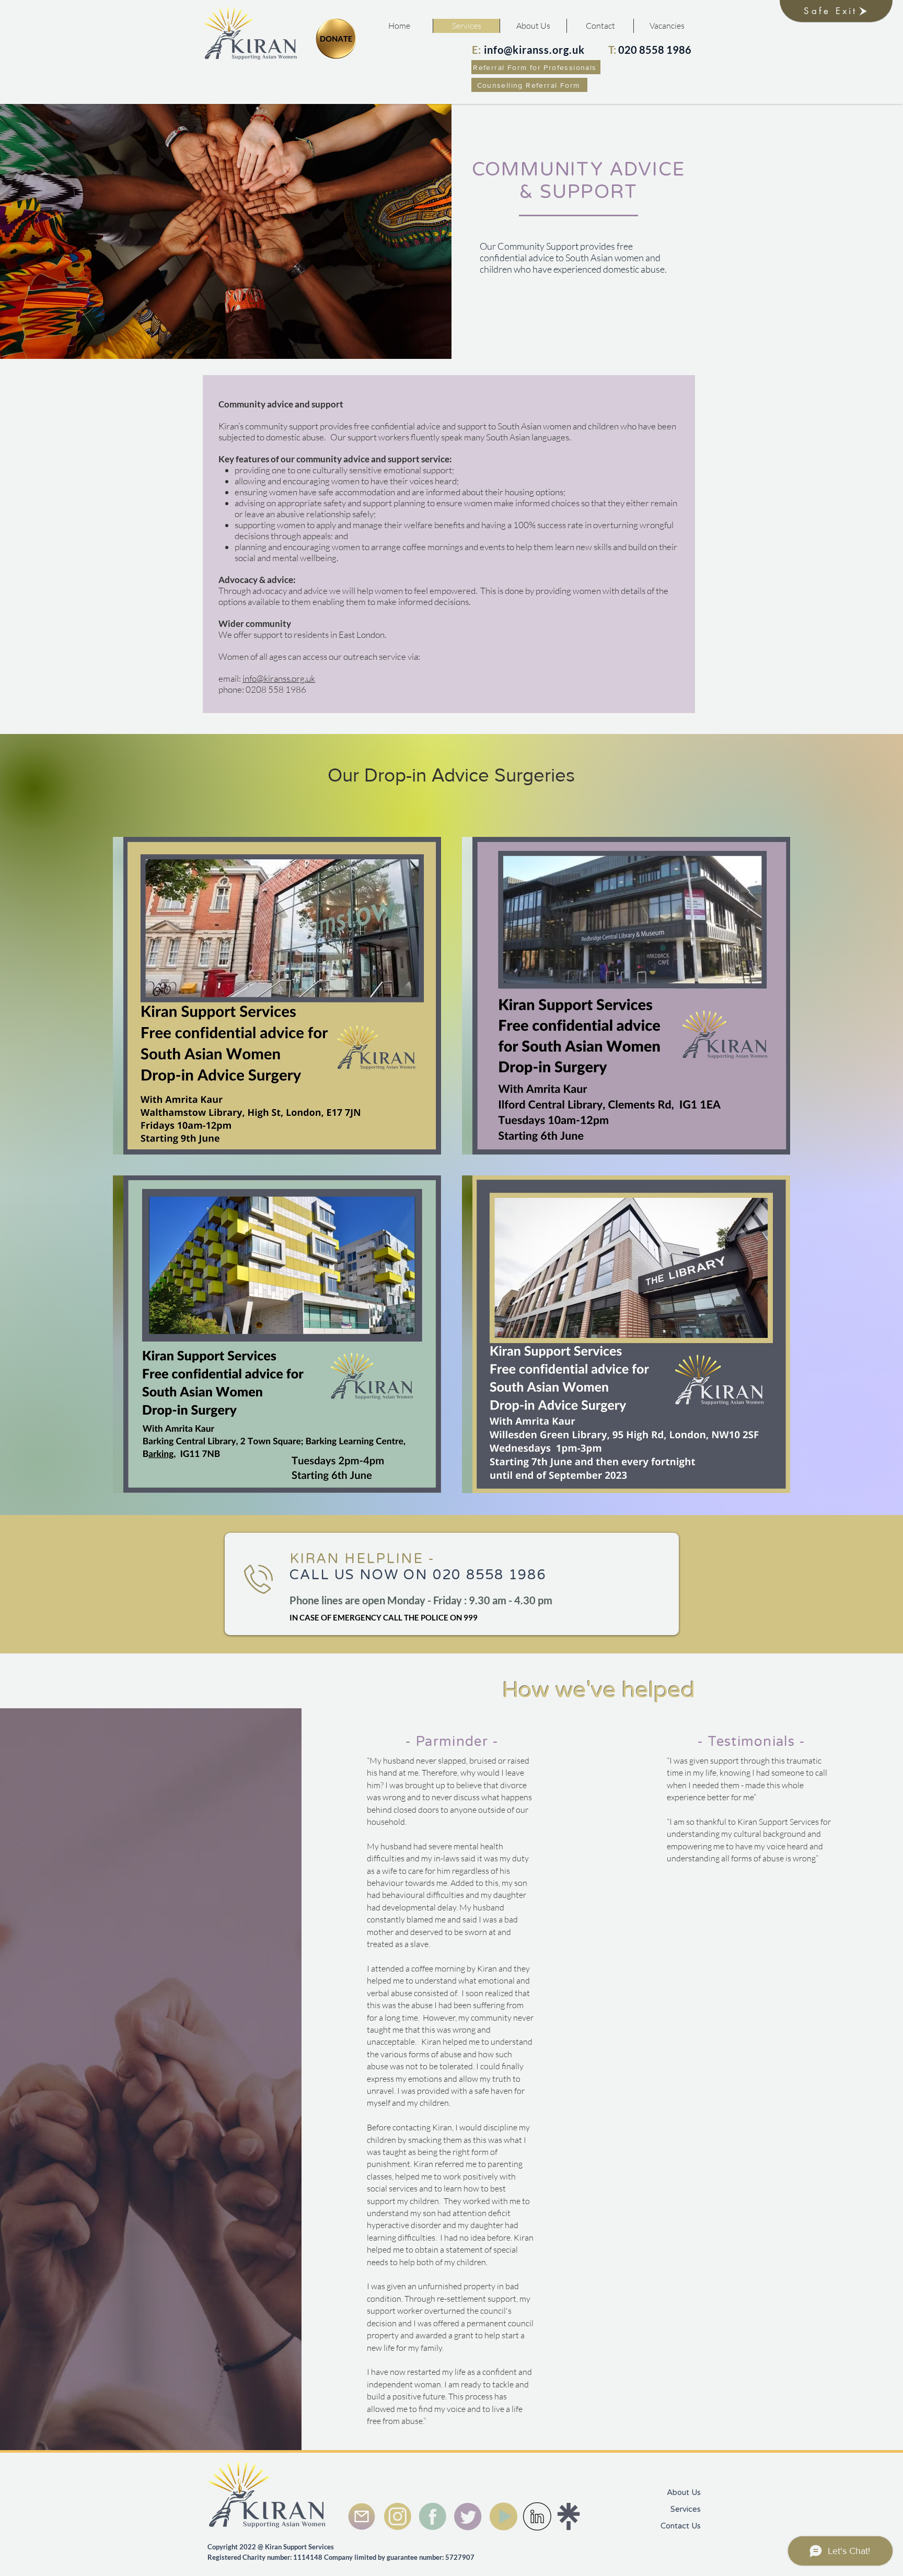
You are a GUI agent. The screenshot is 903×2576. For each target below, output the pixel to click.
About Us (684, 2492)
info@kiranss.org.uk (279, 678)
